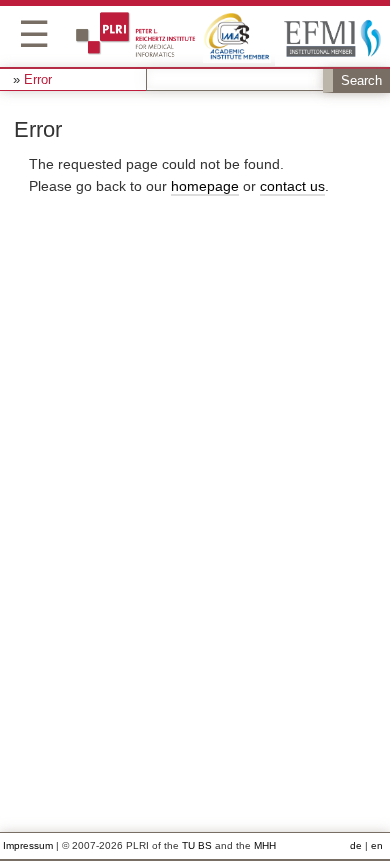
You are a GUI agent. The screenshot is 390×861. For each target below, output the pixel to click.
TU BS (197, 845)
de (356, 845)
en (377, 845)
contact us (292, 186)
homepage (205, 186)
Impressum (28, 845)
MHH (265, 845)
